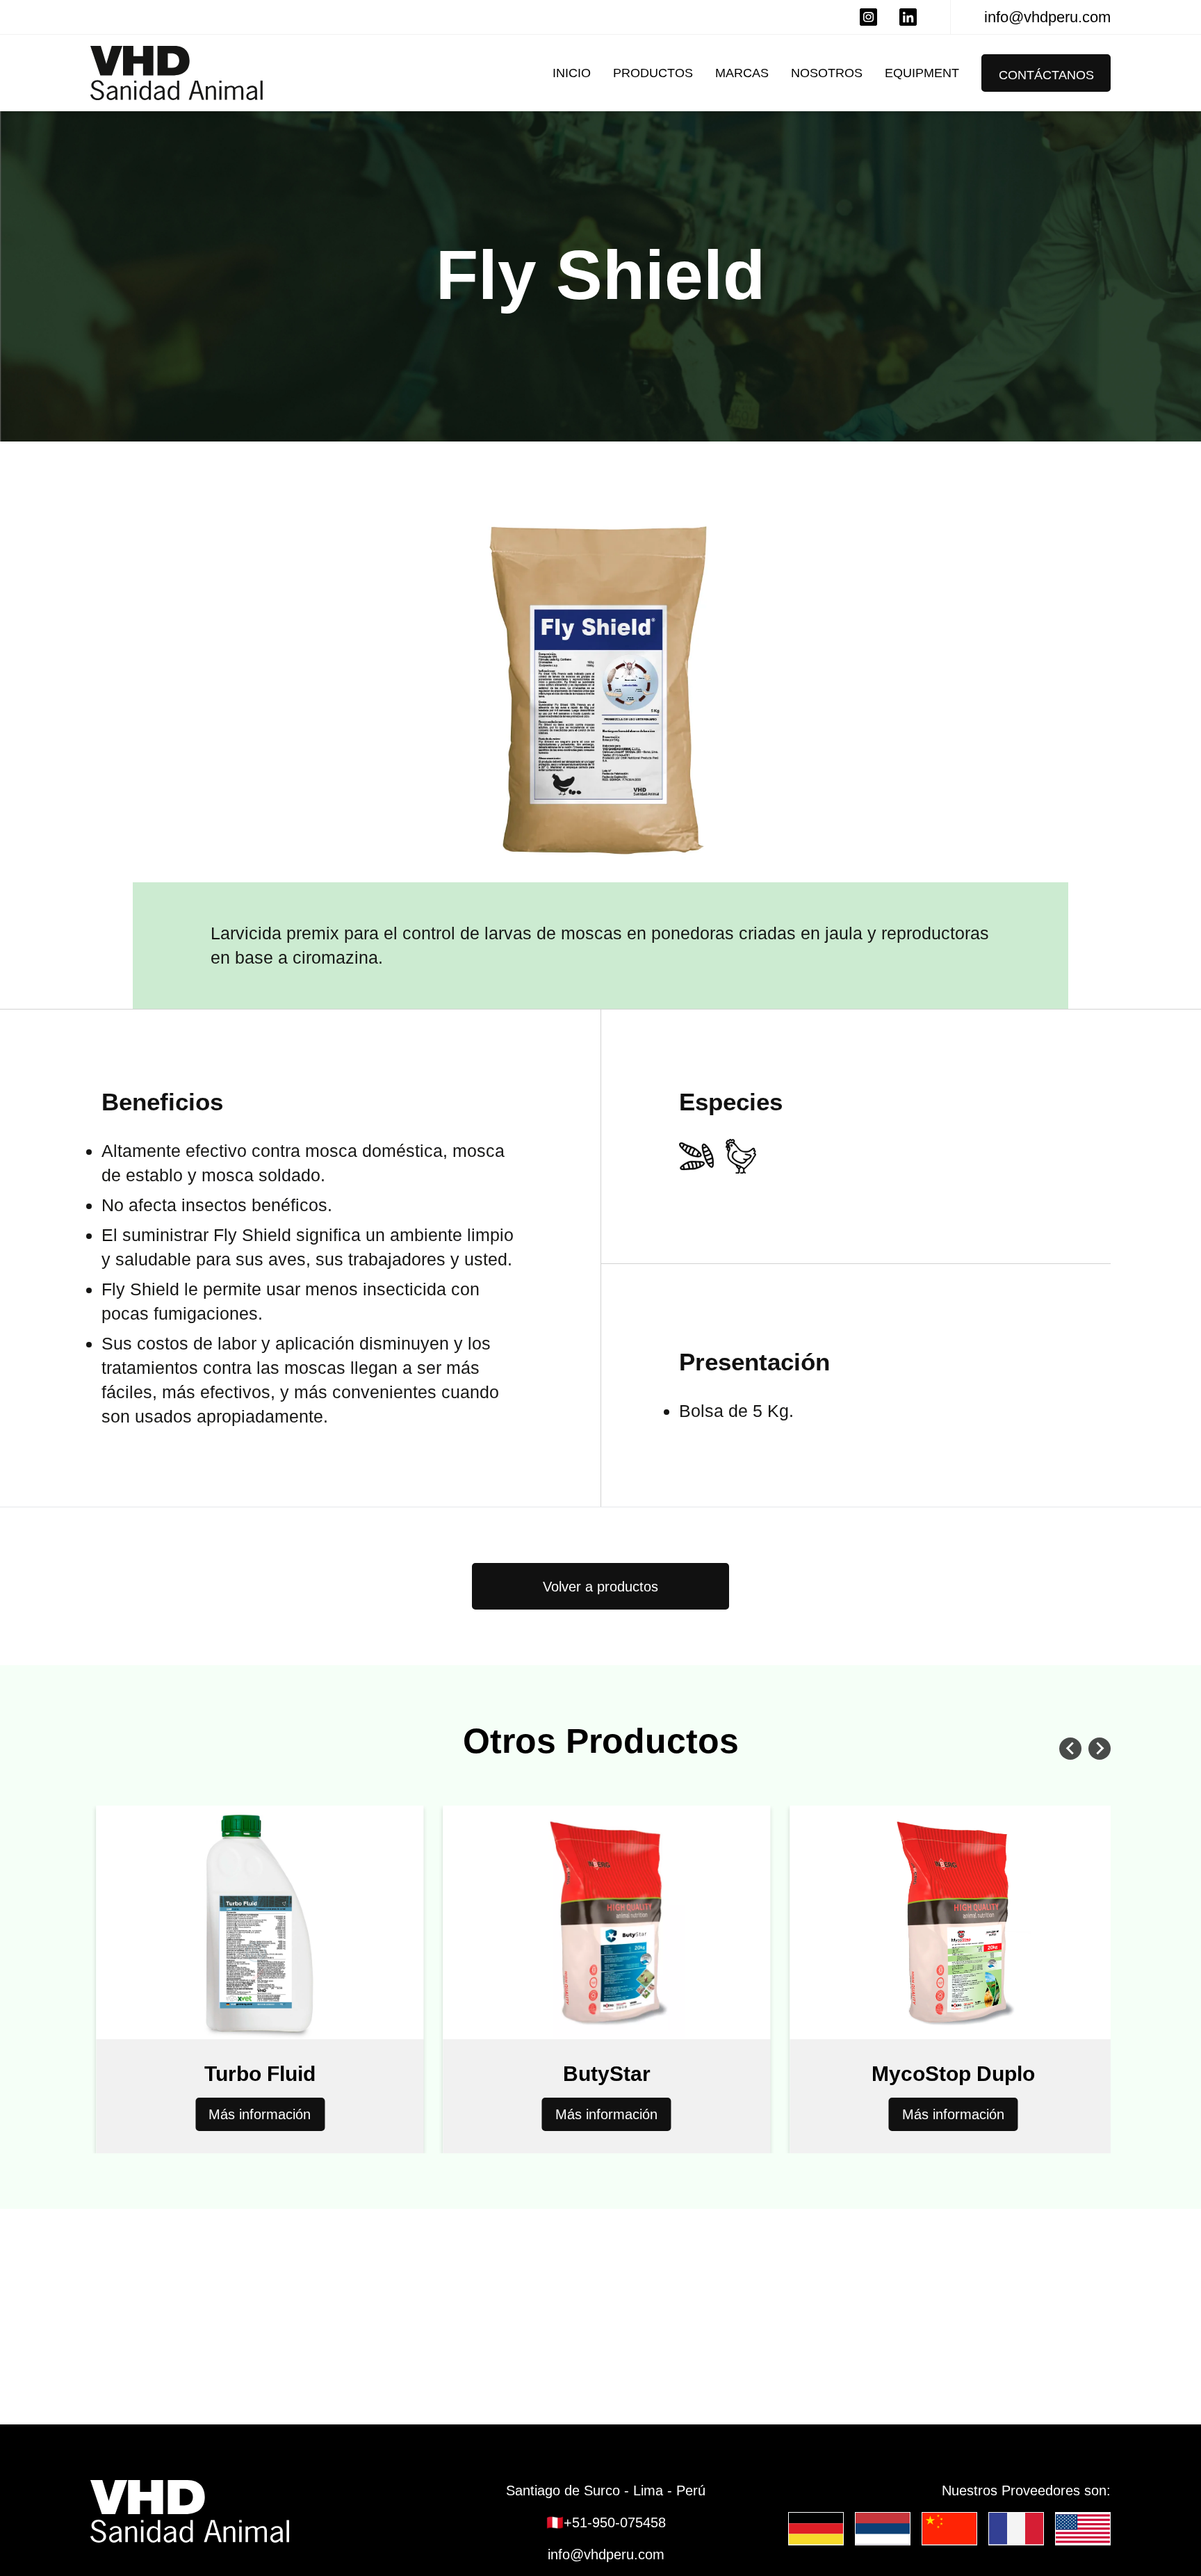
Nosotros (827, 73)
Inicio (572, 73)
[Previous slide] (1070, 1749)
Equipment (922, 73)
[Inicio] (177, 73)
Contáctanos (1046, 75)
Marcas (742, 73)
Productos (653, 73)
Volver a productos (600, 1587)
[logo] (257, 2511)
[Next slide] (1100, 1749)
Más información (194, 2114)
